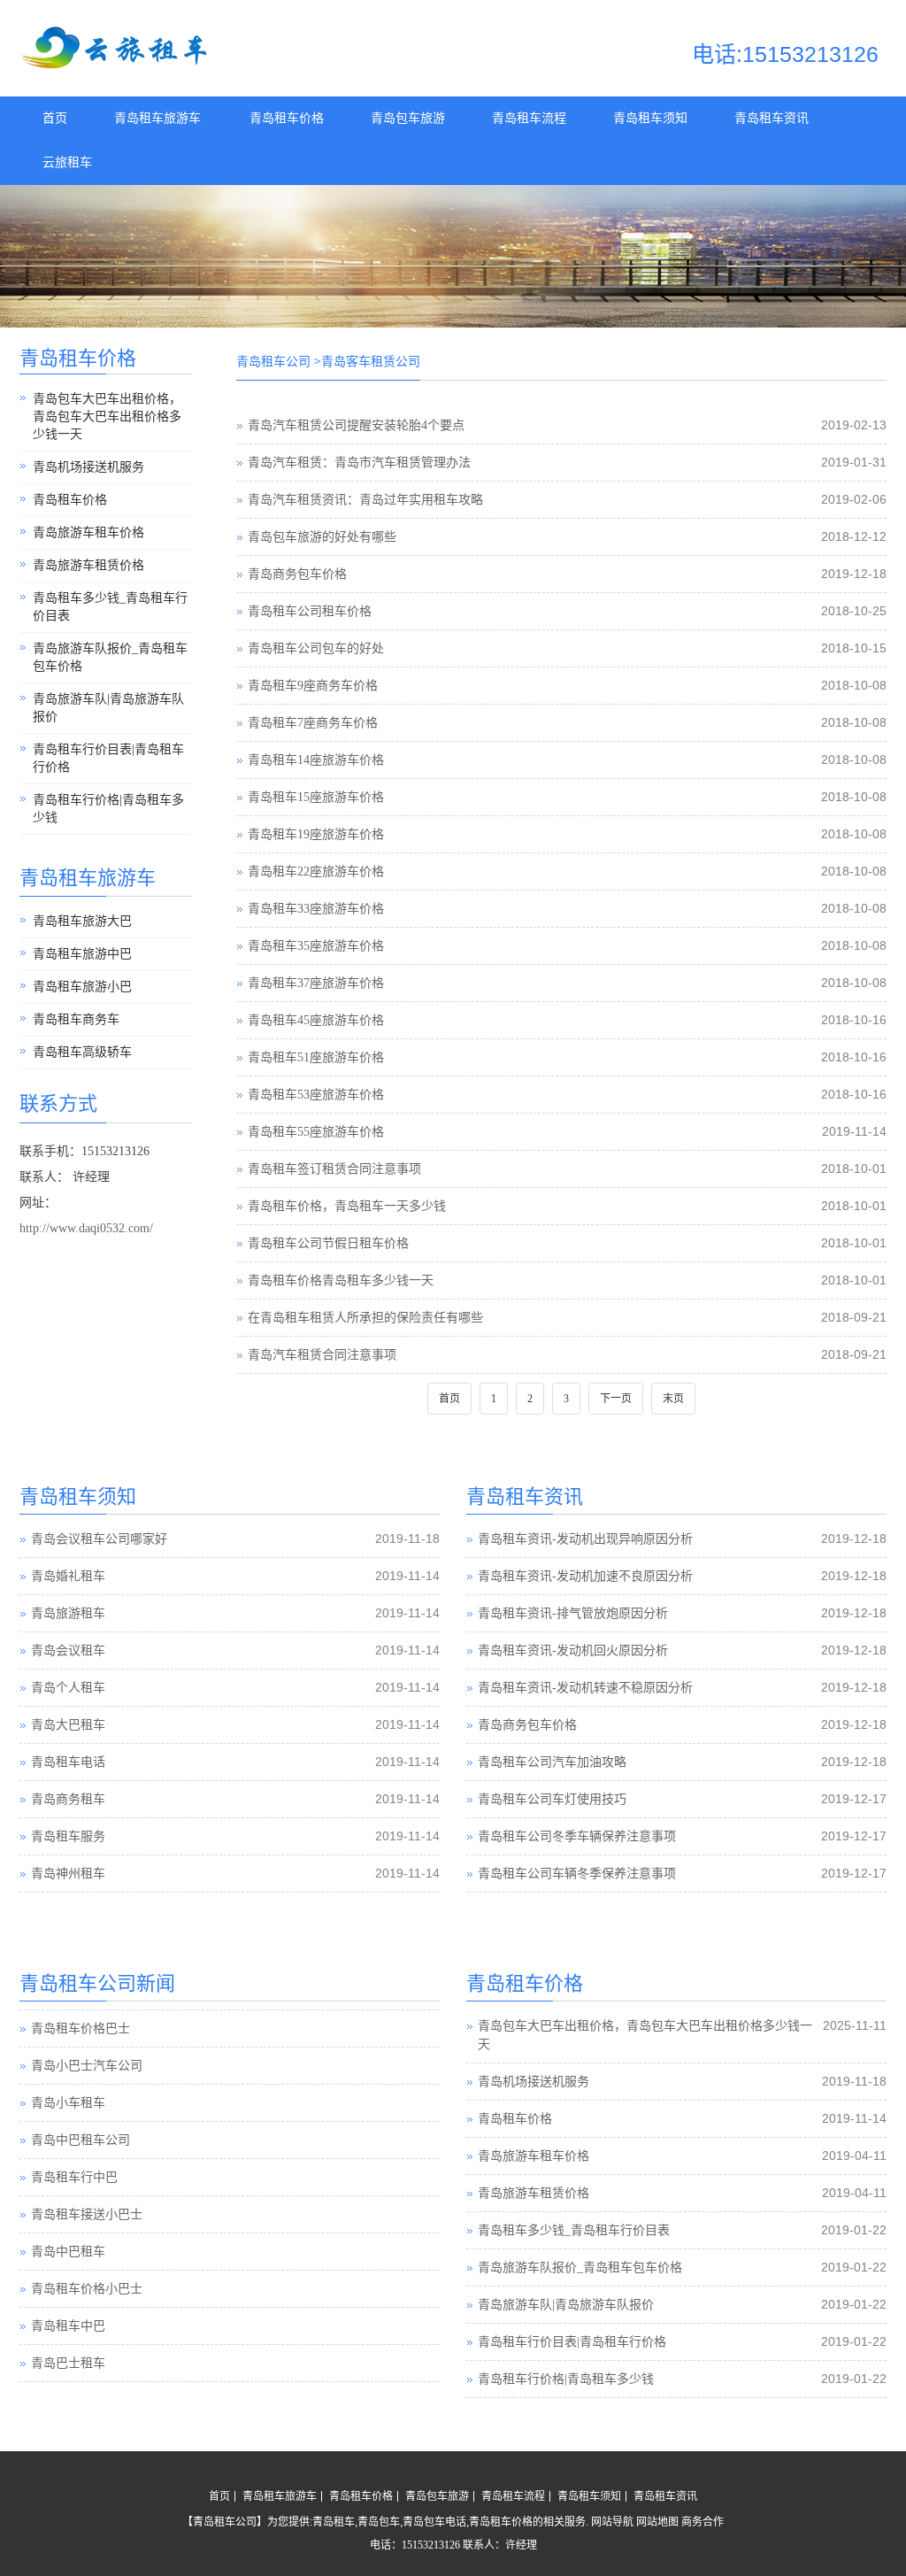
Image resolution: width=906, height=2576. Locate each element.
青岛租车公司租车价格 (310, 611)
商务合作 (703, 2522)
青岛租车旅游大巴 (82, 921)
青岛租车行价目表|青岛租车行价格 (108, 758)
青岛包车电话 (434, 2522)
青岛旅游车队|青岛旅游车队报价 (108, 708)
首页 (55, 118)
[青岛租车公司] (117, 66)
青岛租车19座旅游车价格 (316, 834)
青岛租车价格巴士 (81, 2028)
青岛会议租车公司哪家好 (99, 1539)
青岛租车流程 (529, 118)
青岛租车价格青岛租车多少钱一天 (341, 1280)
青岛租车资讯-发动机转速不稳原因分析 (585, 1688)
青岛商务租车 (68, 1799)
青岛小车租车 (68, 2103)
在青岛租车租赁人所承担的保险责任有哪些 (365, 1318)
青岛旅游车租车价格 (88, 532)
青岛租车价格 (287, 118)
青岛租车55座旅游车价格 (316, 1132)
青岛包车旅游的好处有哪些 (322, 537)
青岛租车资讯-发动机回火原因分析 (573, 1650)
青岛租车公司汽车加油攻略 (552, 1762)
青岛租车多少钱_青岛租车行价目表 (110, 607)
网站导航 (612, 2522)
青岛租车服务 (68, 1836)
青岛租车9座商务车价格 (313, 686)
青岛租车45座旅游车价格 (316, 1020)
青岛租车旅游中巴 (82, 954)
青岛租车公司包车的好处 (316, 648)
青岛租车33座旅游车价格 (316, 909)
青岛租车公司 (273, 362)
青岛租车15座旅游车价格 (316, 797)
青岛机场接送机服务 (88, 467)
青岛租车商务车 (76, 1019)
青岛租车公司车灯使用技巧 (552, 1799)
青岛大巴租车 (68, 1725)
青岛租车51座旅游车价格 (316, 1057)
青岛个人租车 (68, 1688)
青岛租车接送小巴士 (87, 2214)
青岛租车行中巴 (74, 2177)
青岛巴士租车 (68, 2363)
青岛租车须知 (650, 118)
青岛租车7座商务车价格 (313, 723)
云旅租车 (67, 162)
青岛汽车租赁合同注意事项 (322, 1355)
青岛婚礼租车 (68, 1576)
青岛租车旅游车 (157, 118)
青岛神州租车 (68, 1874)
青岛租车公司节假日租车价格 (328, 1243)
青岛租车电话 (68, 1762)
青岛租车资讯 (772, 118)
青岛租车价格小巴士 (87, 2289)
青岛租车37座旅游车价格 (316, 983)
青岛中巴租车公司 (81, 2140)
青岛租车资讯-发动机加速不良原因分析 (585, 1576)
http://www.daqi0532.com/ (86, 1228)
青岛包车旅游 (408, 118)
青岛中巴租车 (68, 2252)
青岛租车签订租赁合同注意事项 (334, 1169)
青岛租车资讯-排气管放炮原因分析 (573, 1613)
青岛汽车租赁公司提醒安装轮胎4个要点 (356, 425)
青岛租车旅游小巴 (82, 987)
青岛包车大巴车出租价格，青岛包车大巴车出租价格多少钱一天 (107, 416)
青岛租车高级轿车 (82, 1052)
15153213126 (431, 2545)
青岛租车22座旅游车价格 (316, 872)
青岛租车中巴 (68, 2326)
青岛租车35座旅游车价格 (316, 946)
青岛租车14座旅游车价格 (316, 760)
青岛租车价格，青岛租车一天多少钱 (347, 1206)
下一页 (616, 1399)
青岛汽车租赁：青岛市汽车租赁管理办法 (359, 463)
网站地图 (657, 2522)
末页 (673, 1399)
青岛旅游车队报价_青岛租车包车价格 (110, 657)
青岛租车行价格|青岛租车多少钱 (108, 809)
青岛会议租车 (68, 1650)
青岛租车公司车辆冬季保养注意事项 (577, 1874)
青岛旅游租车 (68, 1613)
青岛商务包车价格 (297, 574)
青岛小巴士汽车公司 (87, 2066)
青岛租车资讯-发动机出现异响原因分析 (585, 1539)
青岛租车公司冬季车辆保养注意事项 (577, 1836)
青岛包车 (379, 2522)
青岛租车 (334, 2522)
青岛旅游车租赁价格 (88, 565)
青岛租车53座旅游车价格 (316, 1095)
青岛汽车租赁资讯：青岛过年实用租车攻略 (365, 500)
